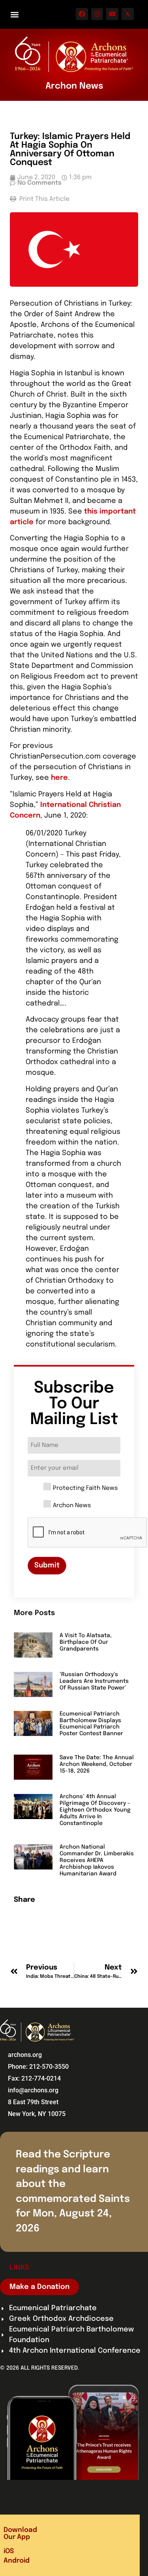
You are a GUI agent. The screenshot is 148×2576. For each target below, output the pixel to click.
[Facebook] (82, 14)
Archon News (72, 1506)
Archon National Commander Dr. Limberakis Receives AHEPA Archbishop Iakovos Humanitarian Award (97, 1860)
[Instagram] (97, 14)
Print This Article (44, 199)
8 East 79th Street (33, 2102)
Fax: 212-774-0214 (34, 2078)
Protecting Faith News (85, 1488)
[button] (14, 14)
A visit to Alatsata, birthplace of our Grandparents (86, 1642)
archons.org (25, 2055)
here (59, 778)
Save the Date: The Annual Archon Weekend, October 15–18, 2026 (97, 1764)
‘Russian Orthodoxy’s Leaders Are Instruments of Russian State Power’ (94, 1681)
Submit (47, 1565)
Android (17, 2561)
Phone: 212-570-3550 (38, 2067)
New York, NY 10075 (37, 2114)
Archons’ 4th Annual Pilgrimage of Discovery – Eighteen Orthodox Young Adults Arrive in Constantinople (95, 1810)
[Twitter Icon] (128, 14)
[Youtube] (112, 14)
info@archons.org (33, 2090)
